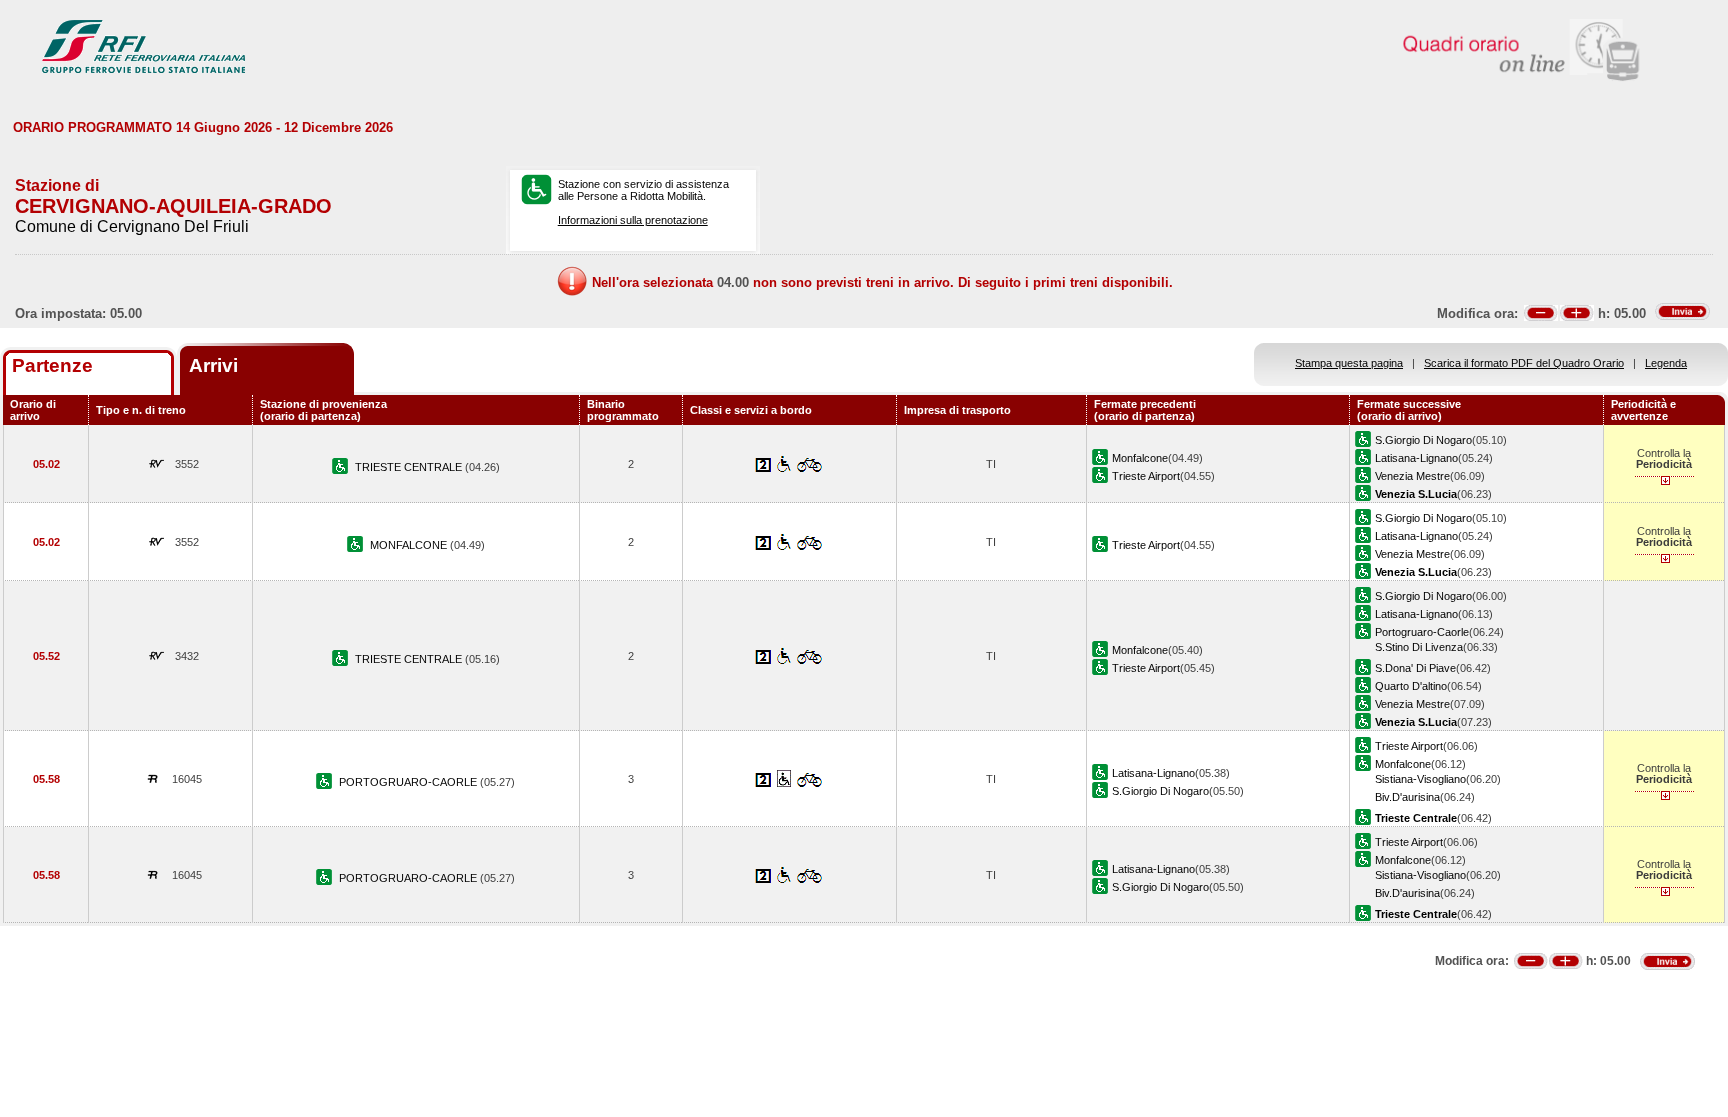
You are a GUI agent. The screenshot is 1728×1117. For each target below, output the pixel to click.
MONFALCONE (410, 545)
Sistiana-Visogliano (1420, 779)
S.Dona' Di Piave (1415, 668)
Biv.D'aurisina (1407, 797)
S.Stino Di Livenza (1419, 647)
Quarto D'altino (1411, 686)
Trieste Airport (1146, 476)
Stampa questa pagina (1349, 363)
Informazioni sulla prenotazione (633, 220)
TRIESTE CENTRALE (410, 467)
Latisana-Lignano (1416, 458)
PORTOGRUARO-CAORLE (409, 782)
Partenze (52, 365)
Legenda (1666, 363)
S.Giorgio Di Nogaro (1423, 440)
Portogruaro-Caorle (1422, 632)
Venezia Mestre (1412, 476)
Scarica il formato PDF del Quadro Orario (1524, 363)
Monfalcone (1140, 458)
